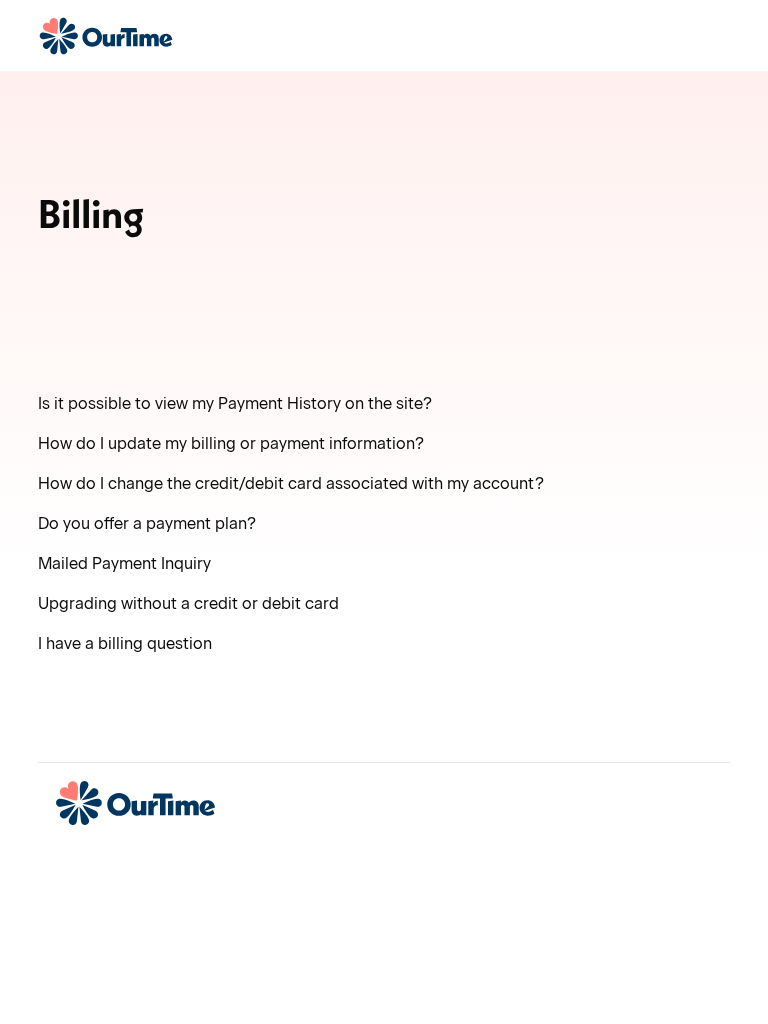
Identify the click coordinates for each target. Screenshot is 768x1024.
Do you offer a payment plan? (147, 523)
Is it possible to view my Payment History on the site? (235, 403)
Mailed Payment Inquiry (124, 563)
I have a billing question (125, 643)
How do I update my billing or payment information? (231, 443)
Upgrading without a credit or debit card (188, 603)
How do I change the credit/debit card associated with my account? (291, 483)
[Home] (105, 36)
